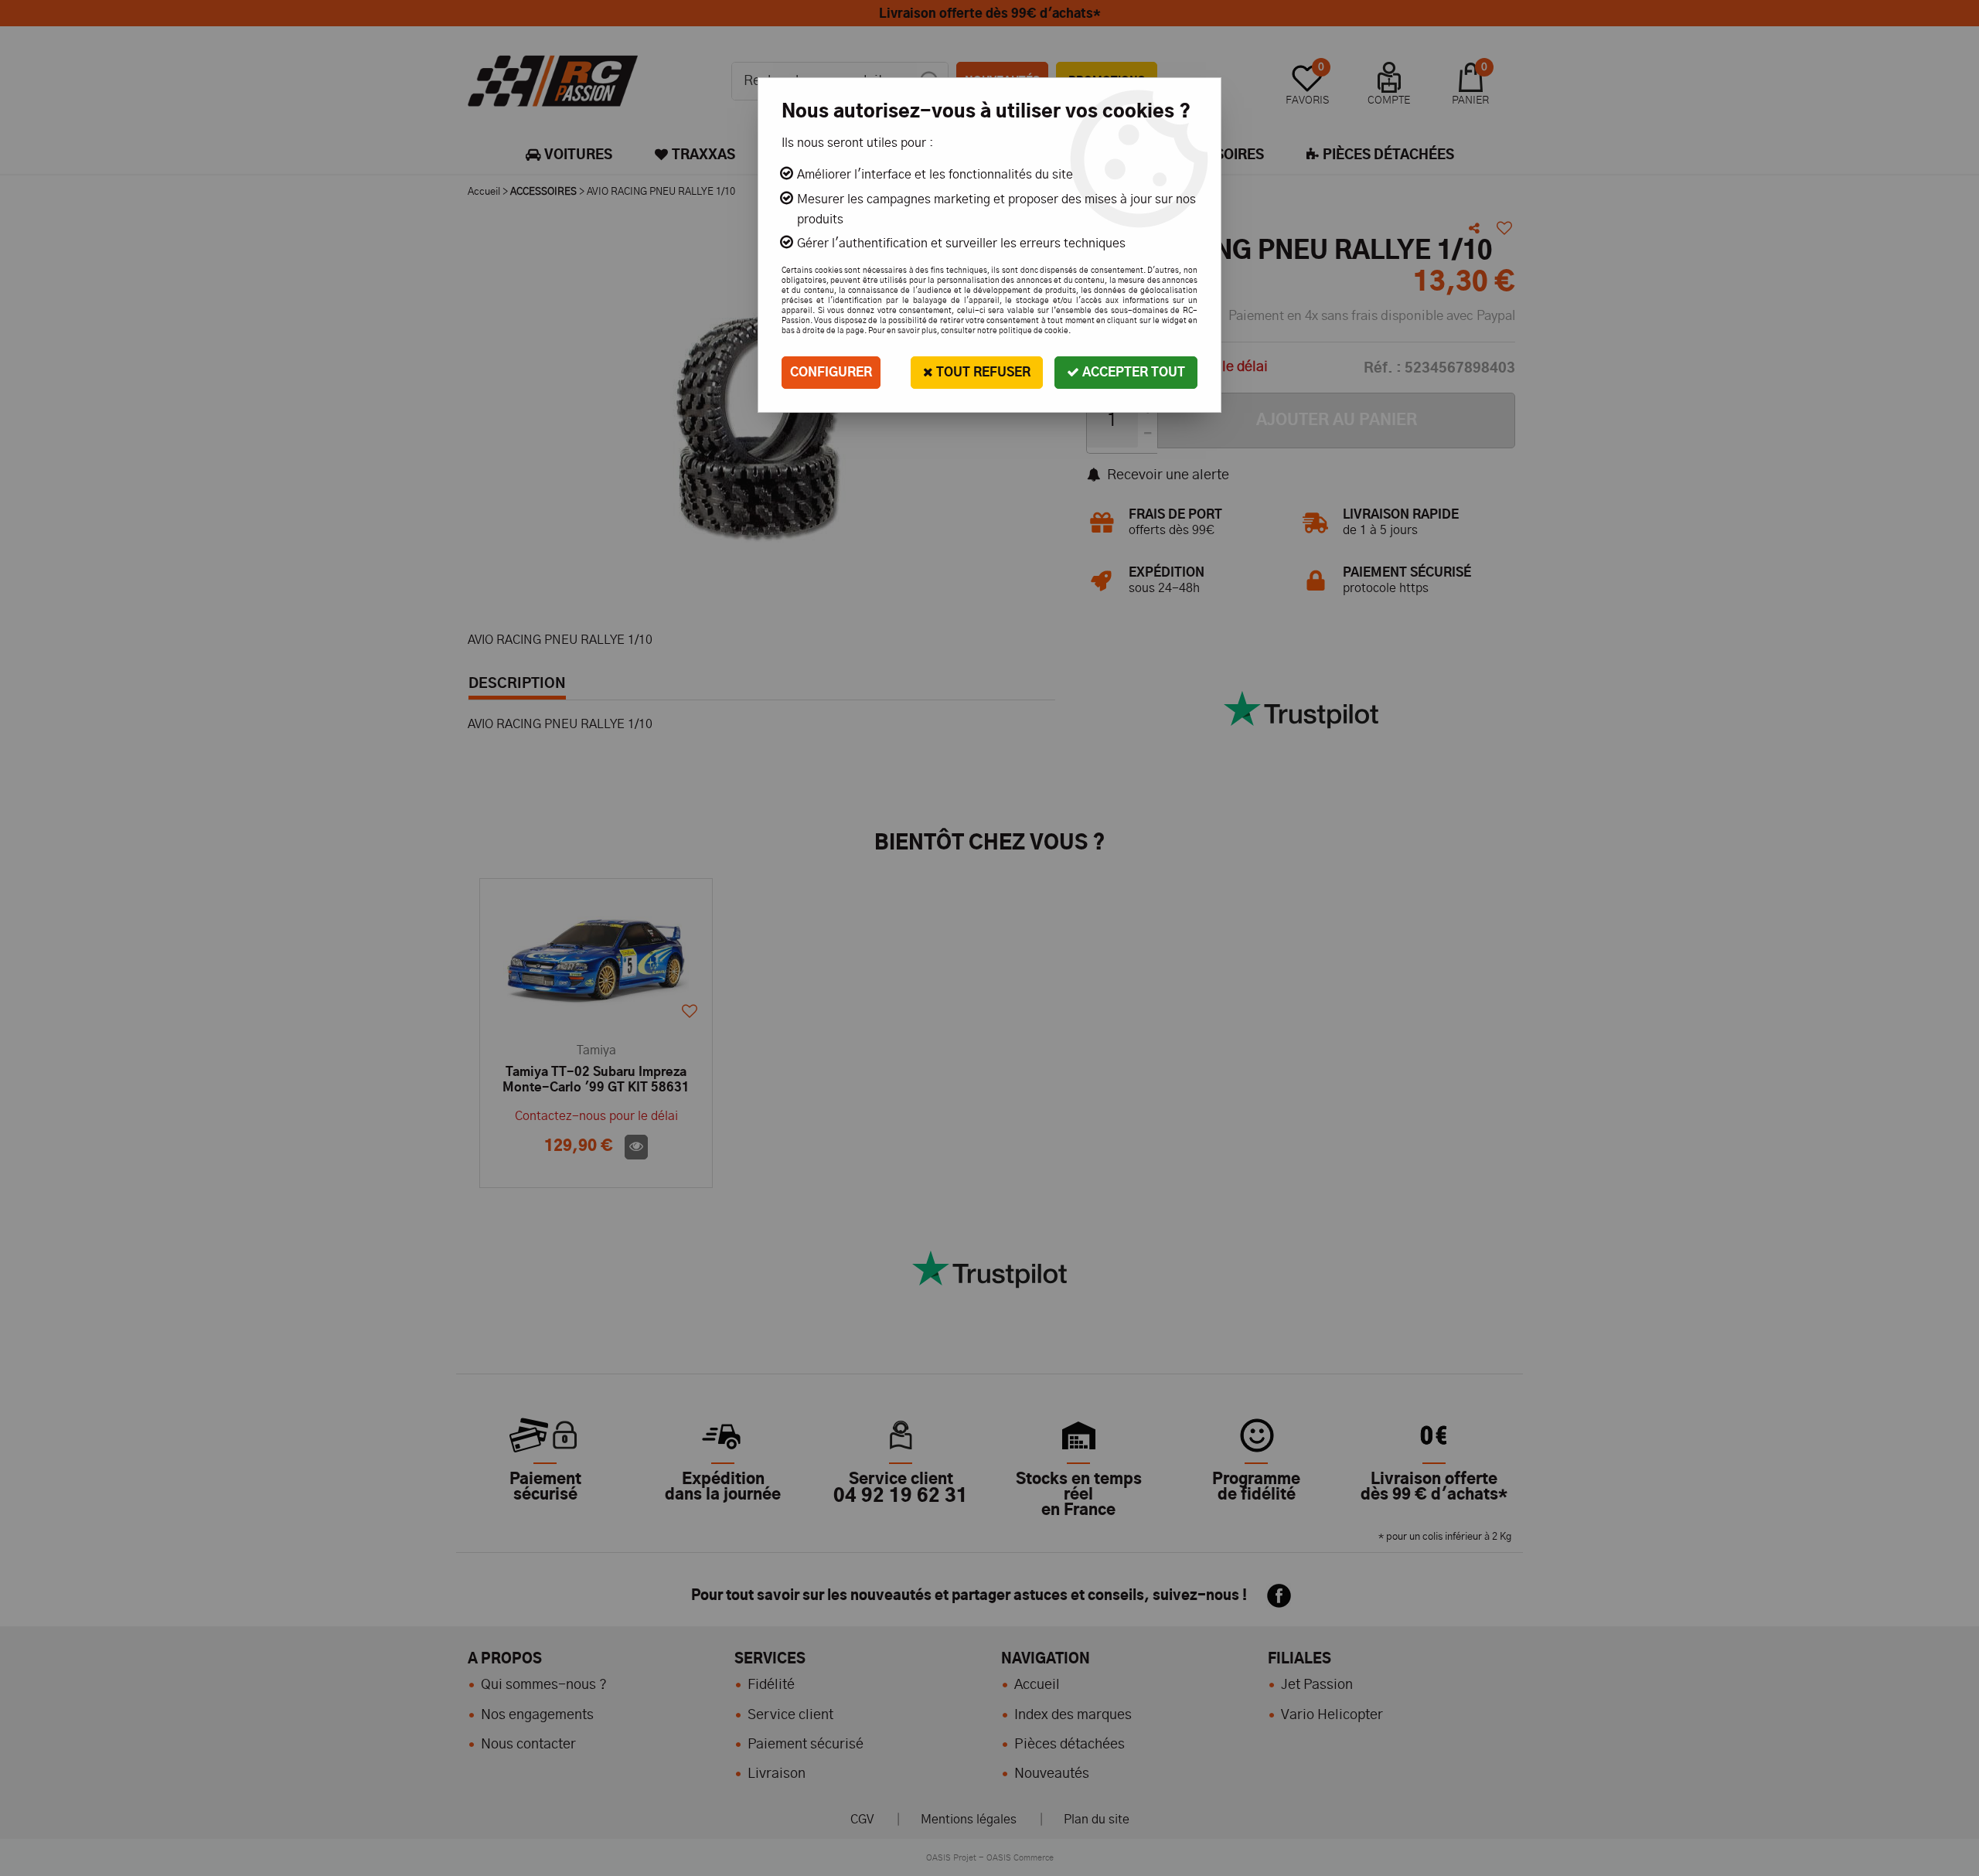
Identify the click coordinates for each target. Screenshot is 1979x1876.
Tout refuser (982, 373)
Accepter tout (1132, 373)
